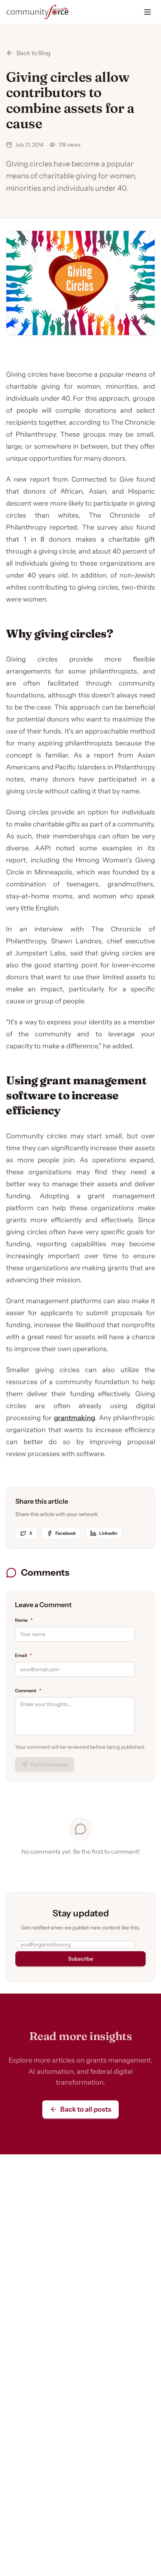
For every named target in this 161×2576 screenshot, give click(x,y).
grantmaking (75, 1418)
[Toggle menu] (148, 12)
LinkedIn (108, 1533)
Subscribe (81, 1959)
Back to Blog (34, 53)
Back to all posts (86, 2109)
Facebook (66, 1533)
